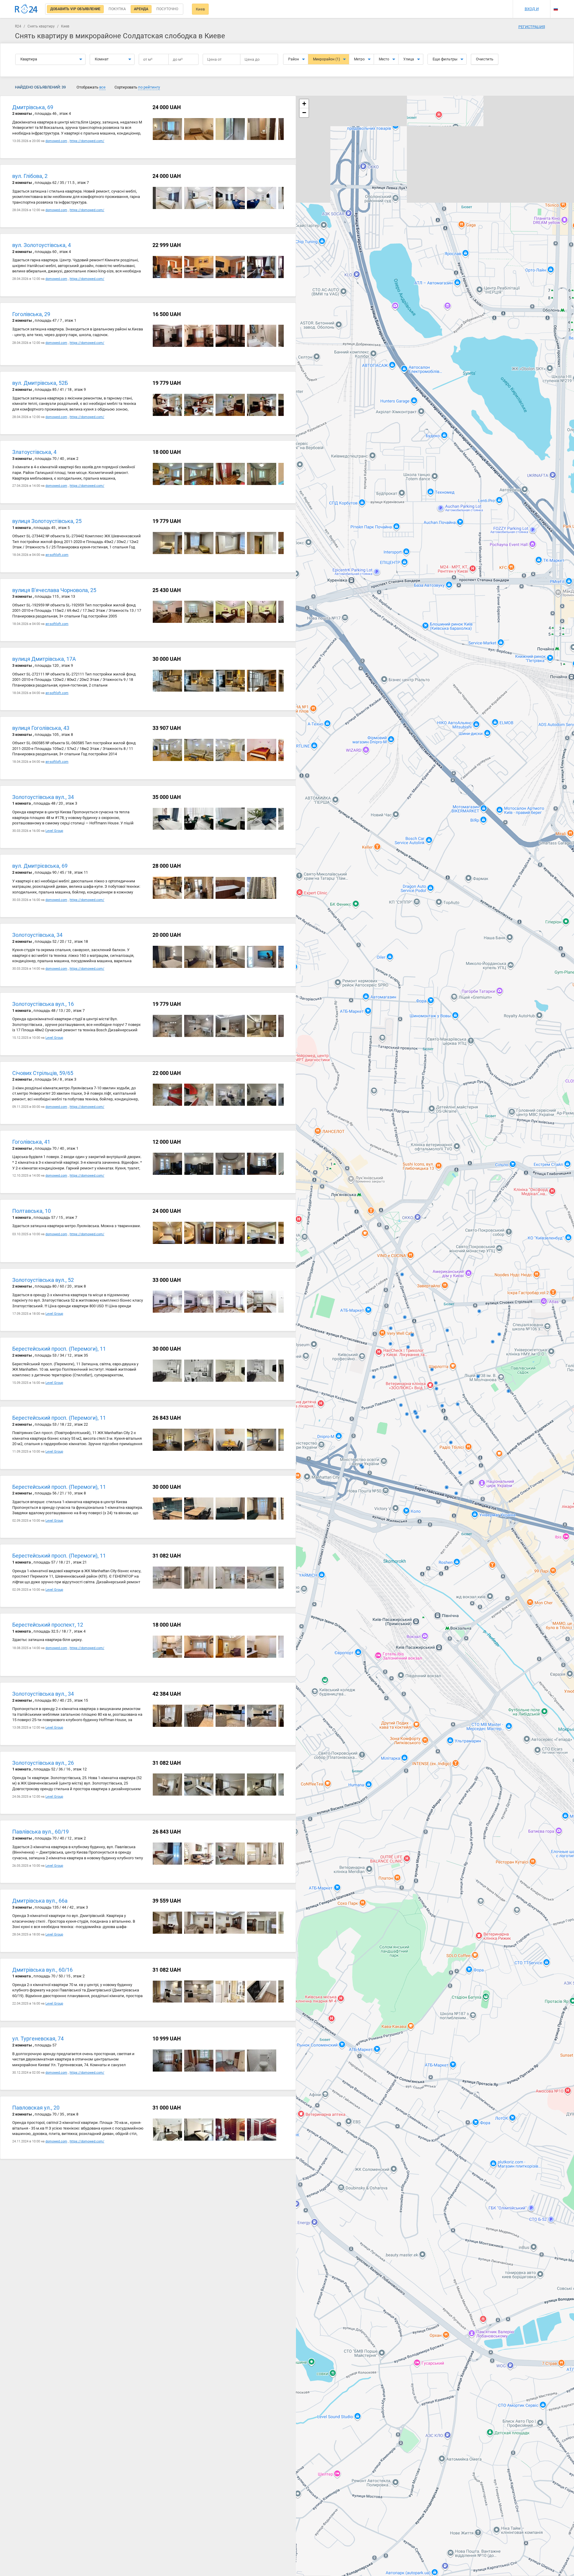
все (102, 87)
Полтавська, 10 (32, 1211)
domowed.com (56, 141)
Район (294, 59)
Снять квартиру (41, 26)
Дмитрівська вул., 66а (40, 1901)
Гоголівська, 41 (31, 1142)
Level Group (54, 831)
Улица (409, 59)
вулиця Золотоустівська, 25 (47, 521)
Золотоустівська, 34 (37, 935)
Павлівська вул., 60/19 (41, 1832)
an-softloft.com (57, 555)
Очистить (485, 59)
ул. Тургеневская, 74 (38, 2039)
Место (384, 59)
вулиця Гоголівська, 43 (41, 728)
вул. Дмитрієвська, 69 (40, 866)
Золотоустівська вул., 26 (43, 1763)
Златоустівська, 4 (34, 452)
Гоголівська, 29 (31, 314)
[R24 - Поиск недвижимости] (26, 9)
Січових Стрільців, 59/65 (43, 1073)
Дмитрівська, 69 (33, 107)
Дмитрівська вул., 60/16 (42, 1970)
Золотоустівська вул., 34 (43, 797)
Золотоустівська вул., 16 (43, 1004)
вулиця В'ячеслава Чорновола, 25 (54, 590)
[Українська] (556, 4)
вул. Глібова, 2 (30, 176)
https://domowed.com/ (87, 141)
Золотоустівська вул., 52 (43, 1280)
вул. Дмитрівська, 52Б (40, 383)
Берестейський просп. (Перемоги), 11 (59, 1349)
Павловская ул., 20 (36, 2108)
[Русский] (556, 9)
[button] (304, 104)
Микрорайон (326, 59)
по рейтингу (149, 87)
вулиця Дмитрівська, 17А (44, 659)
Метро (359, 59)
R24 (18, 26)
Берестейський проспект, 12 (48, 1625)
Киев (200, 9)
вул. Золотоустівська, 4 (42, 245)
